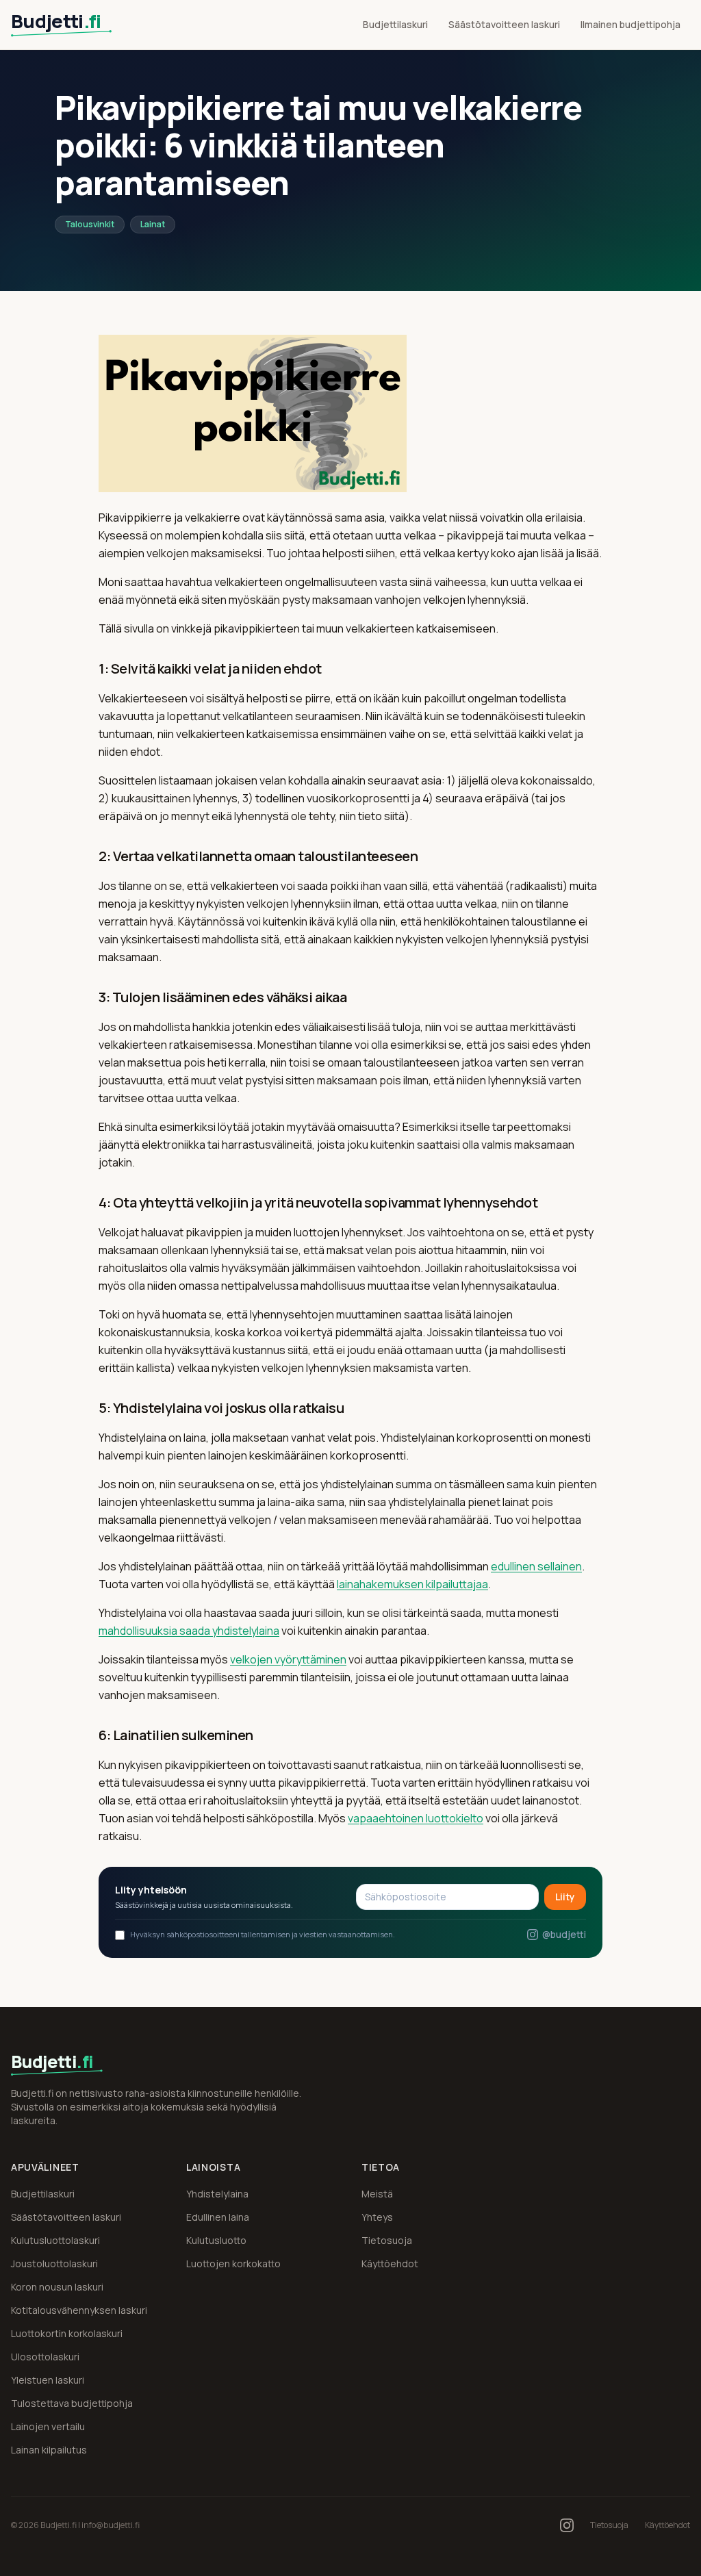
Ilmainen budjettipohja (630, 24)
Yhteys (377, 2217)
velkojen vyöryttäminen (288, 1659)
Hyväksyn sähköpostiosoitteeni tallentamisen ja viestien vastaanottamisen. (263, 1934)
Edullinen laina (218, 2217)
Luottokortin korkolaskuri (67, 2333)
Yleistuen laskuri (48, 2380)
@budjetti (564, 1934)
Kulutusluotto (216, 2240)
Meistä (377, 2194)
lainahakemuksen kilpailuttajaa (412, 1584)
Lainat (153, 224)
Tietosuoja (387, 2240)
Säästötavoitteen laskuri (504, 24)
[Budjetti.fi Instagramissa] (567, 2525)
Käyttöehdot (390, 2263)
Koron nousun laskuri (57, 2287)
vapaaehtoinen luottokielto (416, 1818)
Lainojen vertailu (48, 2426)
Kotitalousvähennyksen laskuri (79, 2310)
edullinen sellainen (536, 1566)
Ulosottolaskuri (45, 2357)
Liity (565, 1897)
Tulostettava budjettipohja (72, 2403)
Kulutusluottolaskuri (55, 2240)
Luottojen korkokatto (233, 2263)
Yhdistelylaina (217, 2194)
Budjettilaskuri (395, 24)
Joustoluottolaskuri (54, 2263)
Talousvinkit (90, 224)
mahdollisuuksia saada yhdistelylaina (189, 1631)
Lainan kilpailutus (49, 2450)
